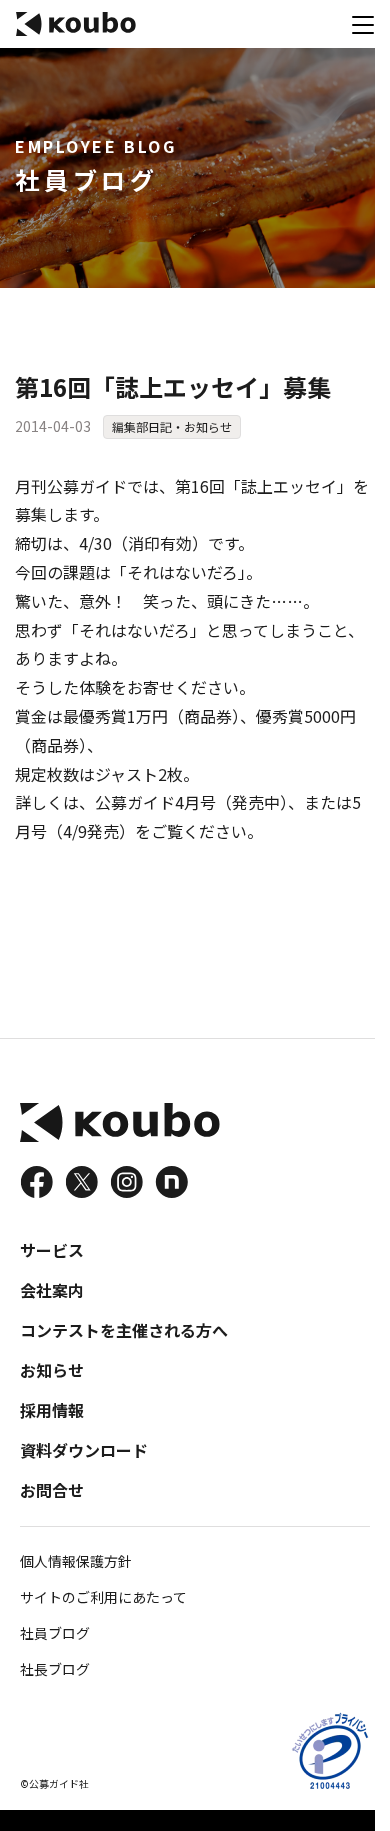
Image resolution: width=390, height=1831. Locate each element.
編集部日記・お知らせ (172, 426)
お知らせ (52, 1370)
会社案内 (52, 1290)
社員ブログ (55, 1633)
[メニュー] (363, 24)
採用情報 (52, 1410)
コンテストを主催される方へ (124, 1330)
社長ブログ (55, 1669)
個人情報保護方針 (76, 1561)
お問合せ (52, 1490)
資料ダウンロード (84, 1450)
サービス (52, 1250)
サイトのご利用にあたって (103, 1597)
